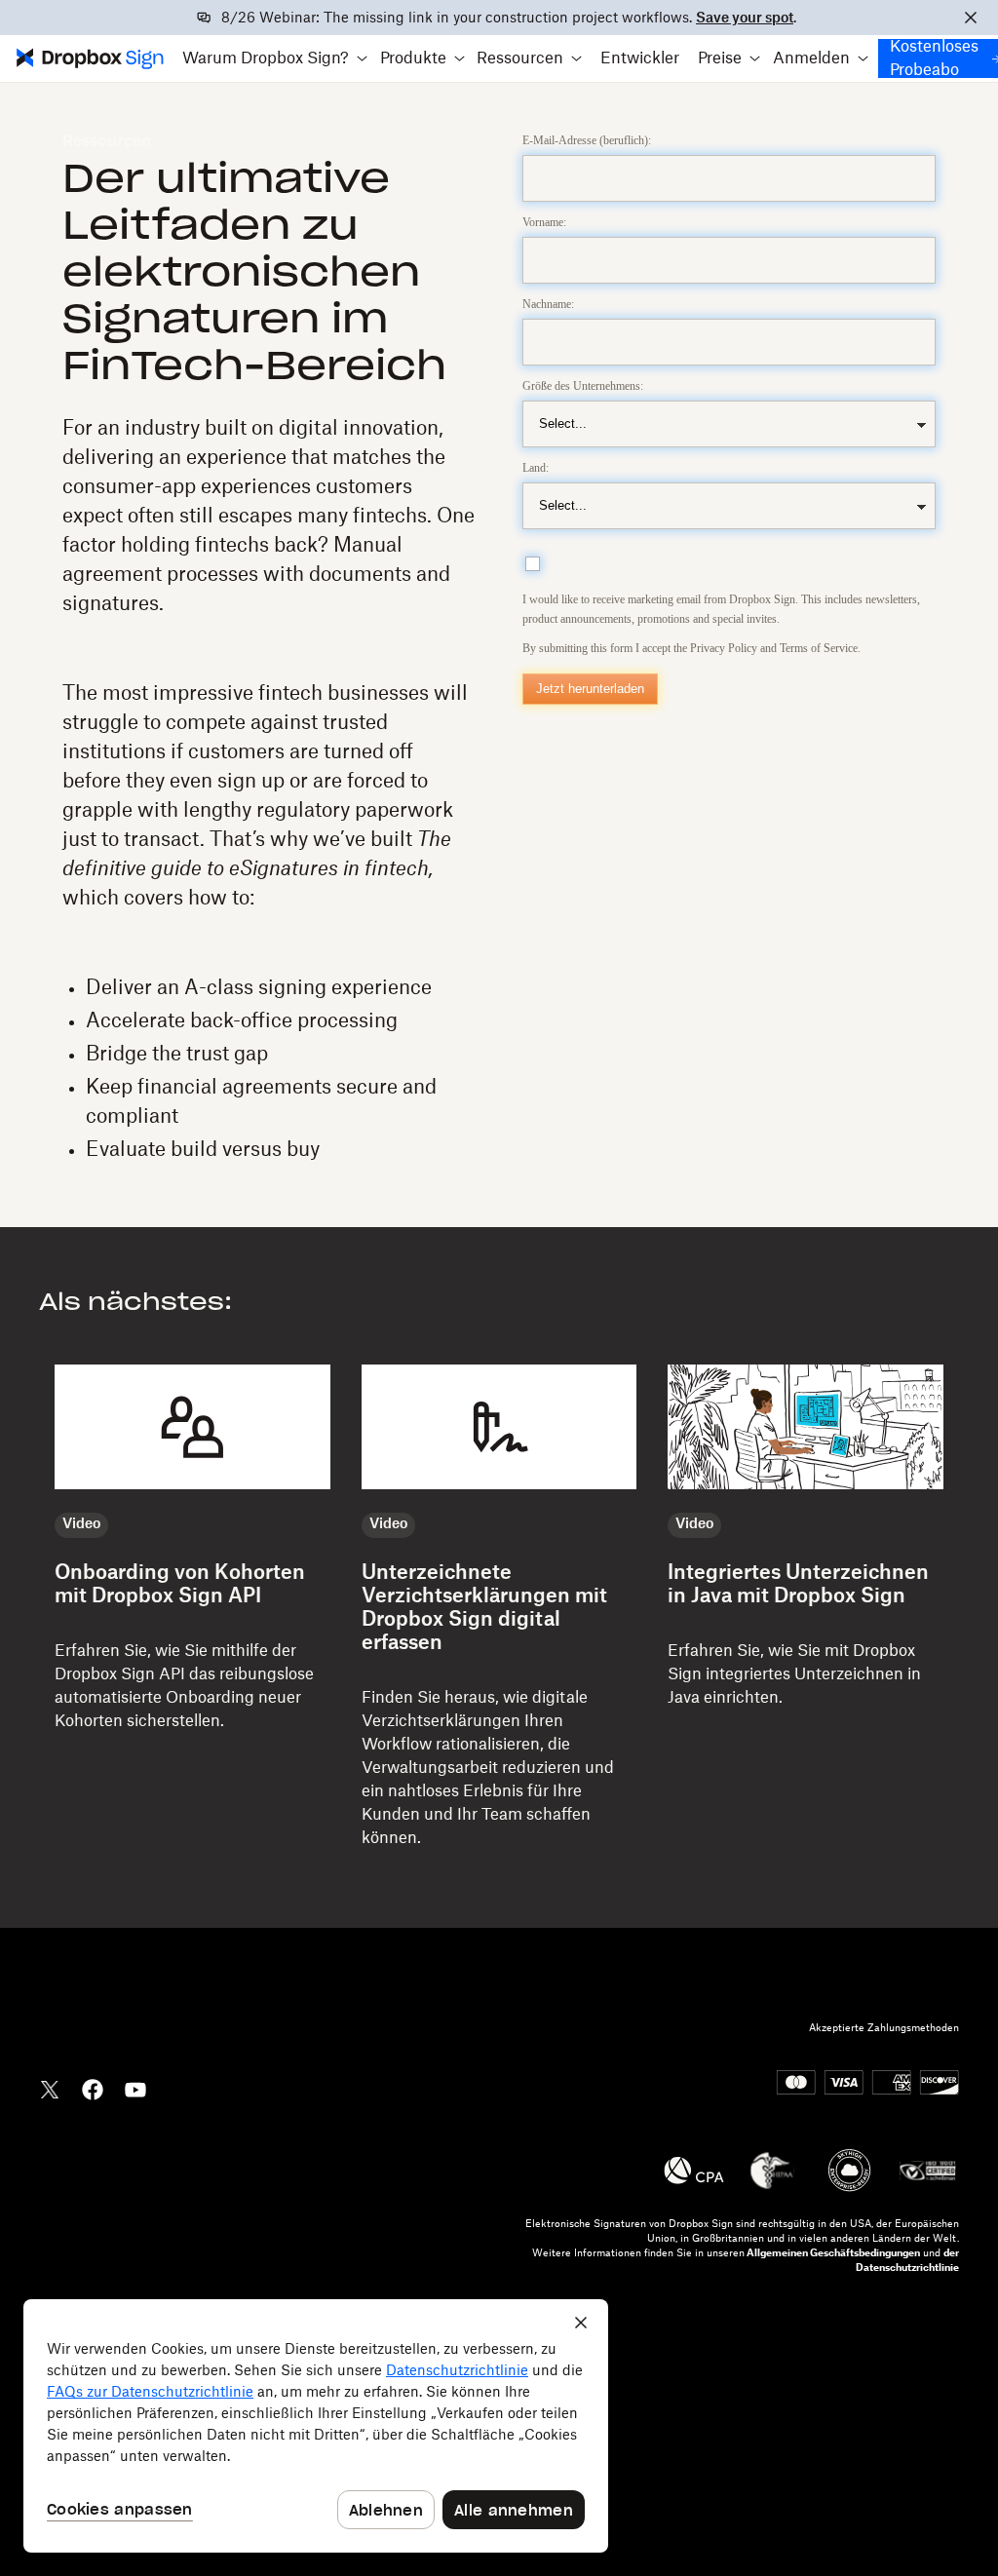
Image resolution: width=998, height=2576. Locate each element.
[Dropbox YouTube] (135, 2088)
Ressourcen (107, 141)
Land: (536, 468)
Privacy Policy (724, 648)
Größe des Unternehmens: (583, 386)
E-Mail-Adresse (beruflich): (587, 140)
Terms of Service (819, 648)
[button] (275, 58)
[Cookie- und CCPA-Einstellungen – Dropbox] (316, 2426)
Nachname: (548, 304)
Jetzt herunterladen (590, 689)
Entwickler (640, 58)
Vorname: (544, 222)
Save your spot (745, 19)
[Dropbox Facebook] (93, 2088)
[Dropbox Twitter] (50, 2088)
